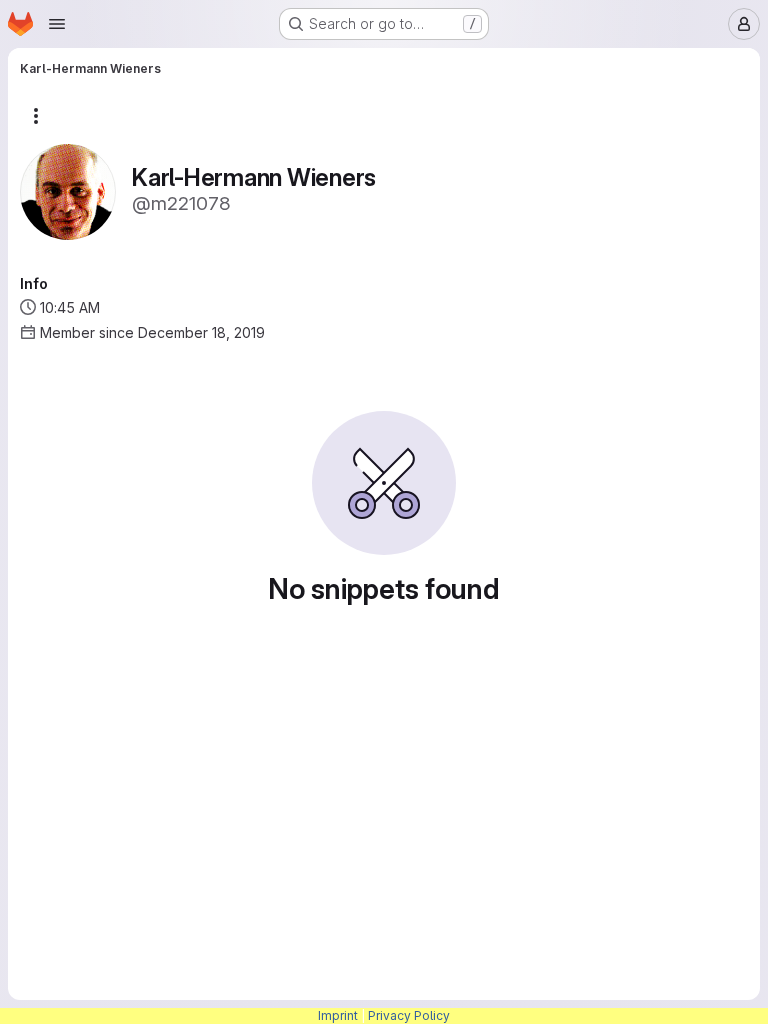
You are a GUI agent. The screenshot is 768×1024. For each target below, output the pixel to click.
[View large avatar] (68, 190)
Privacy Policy (409, 1015)
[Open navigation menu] (57, 24)
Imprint (338, 1015)
